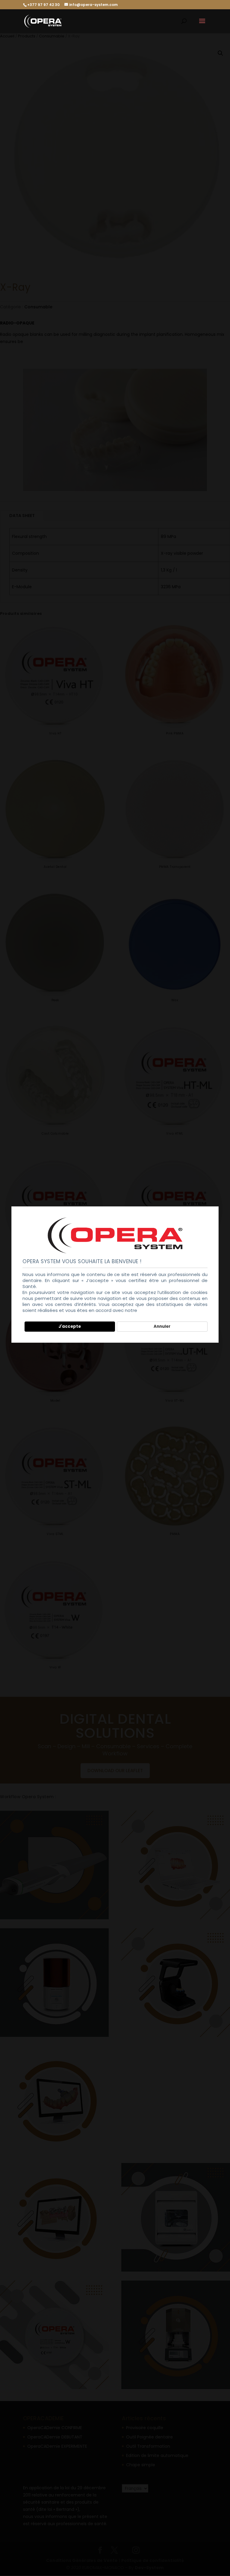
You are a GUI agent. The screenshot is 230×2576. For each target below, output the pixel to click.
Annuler (162, 1326)
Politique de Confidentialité (169, 1310)
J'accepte (70, 1326)
